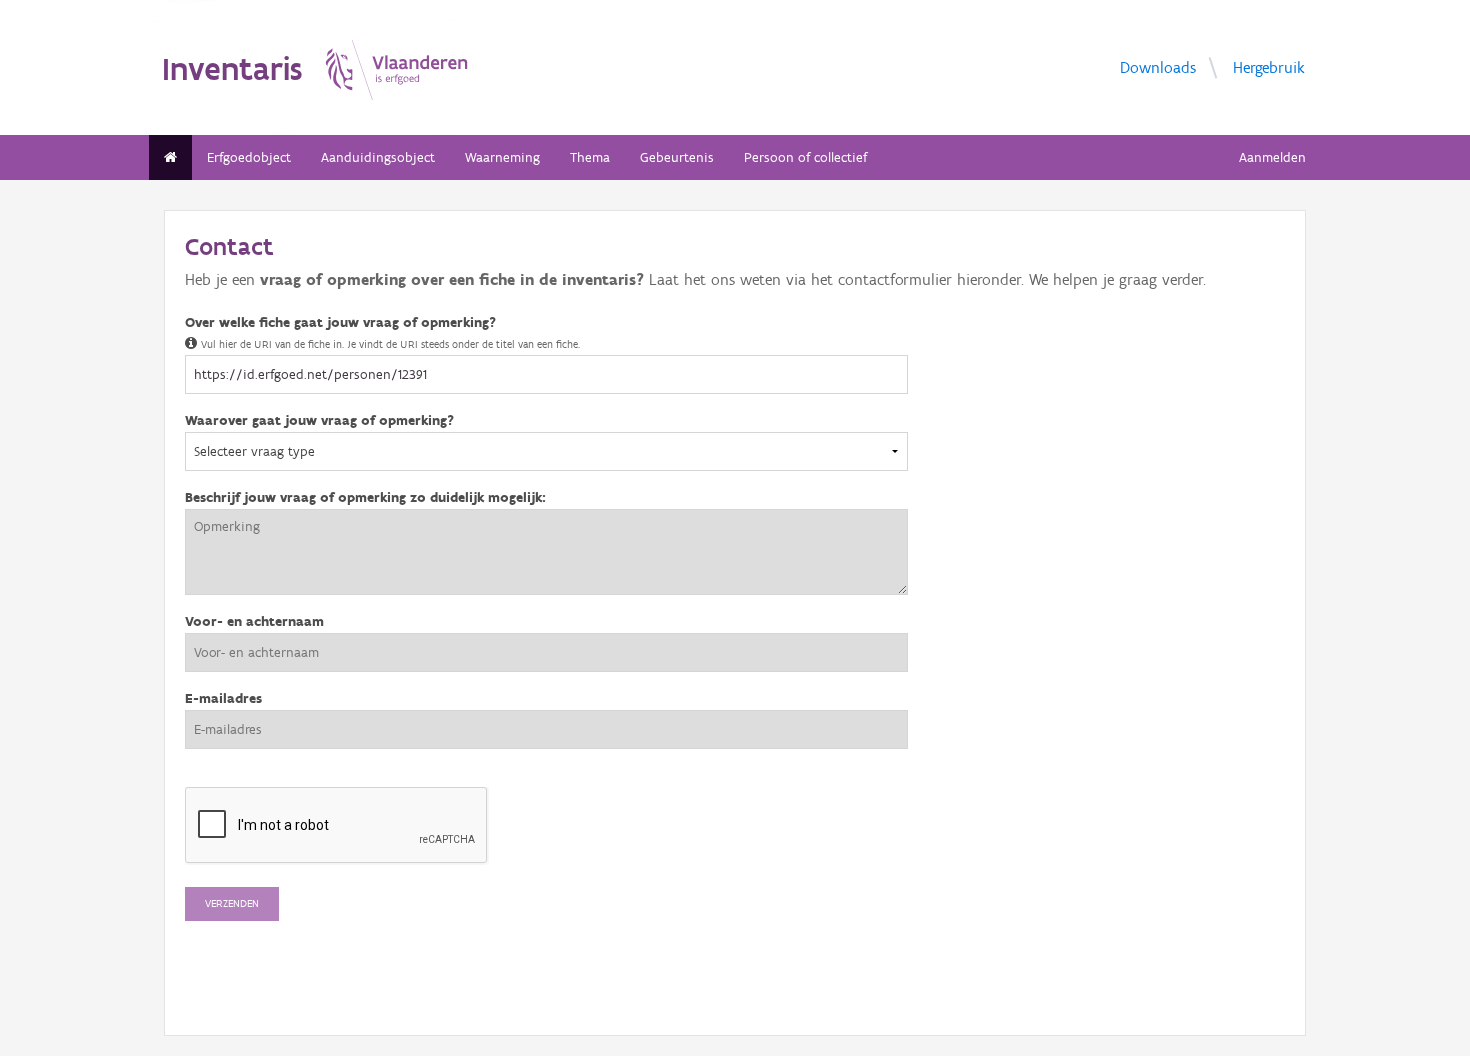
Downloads (1158, 66)
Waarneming (502, 157)
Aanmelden (1272, 157)
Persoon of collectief (805, 157)
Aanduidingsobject (378, 157)
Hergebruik (1269, 66)
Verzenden (232, 903)
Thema (590, 157)
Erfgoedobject (249, 157)
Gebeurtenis (677, 157)
